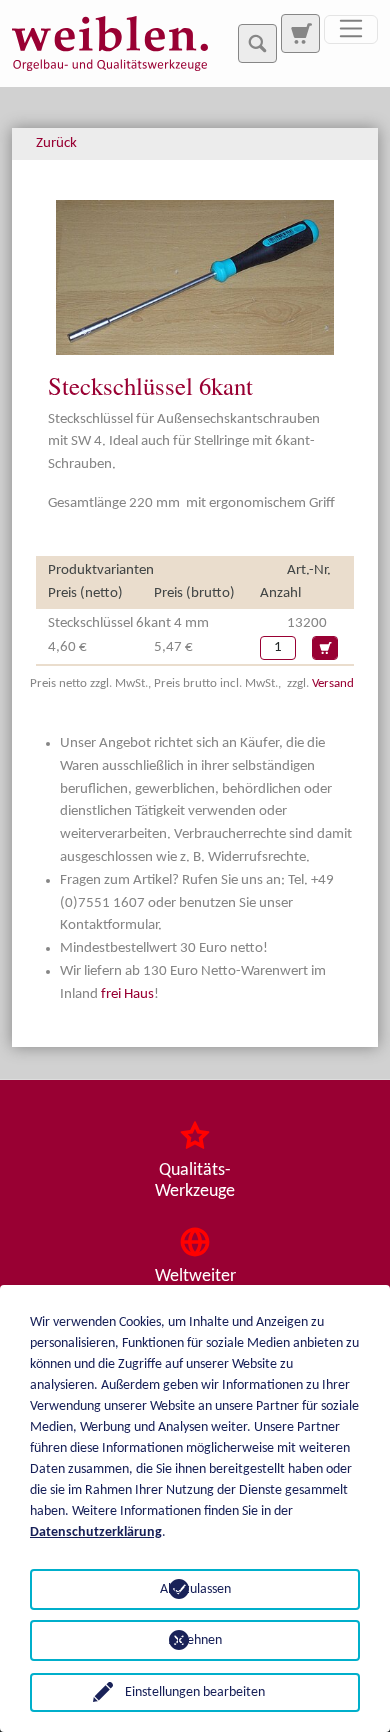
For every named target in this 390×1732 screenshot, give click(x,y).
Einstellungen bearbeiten (195, 1692)
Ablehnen (195, 1640)
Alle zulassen (195, 1589)
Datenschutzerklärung (96, 1532)
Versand (333, 683)
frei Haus (127, 994)
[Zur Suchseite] (300, 33)
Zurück (56, 143)
